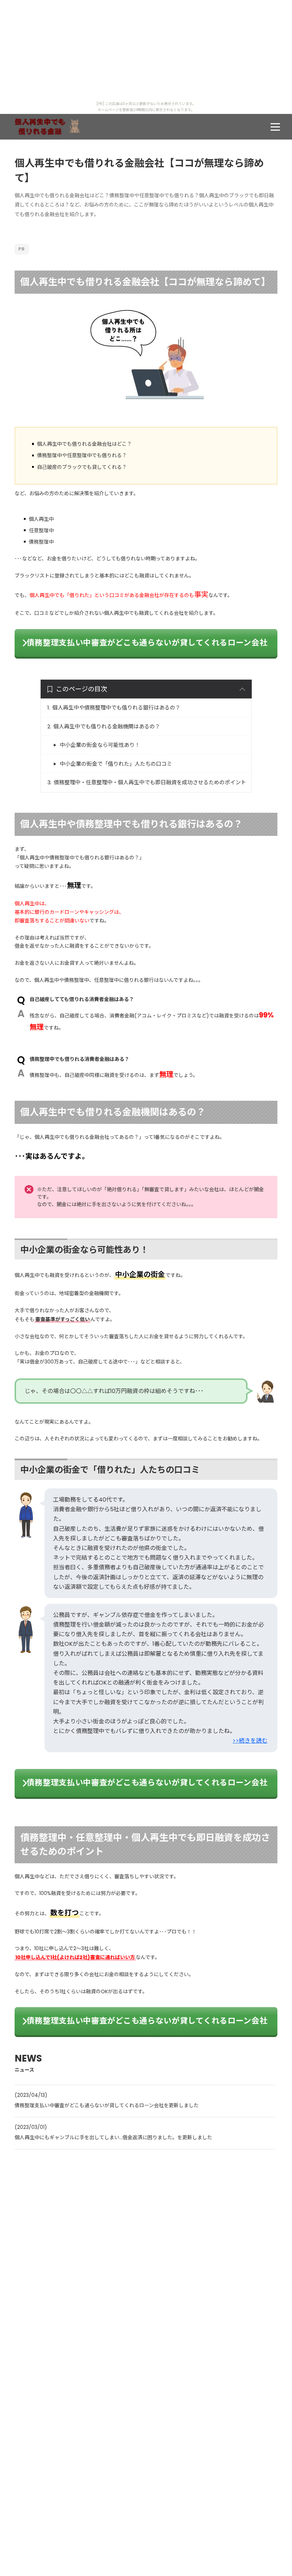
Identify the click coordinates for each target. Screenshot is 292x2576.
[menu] (275, 127)
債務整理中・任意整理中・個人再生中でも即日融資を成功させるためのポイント (150, 782)
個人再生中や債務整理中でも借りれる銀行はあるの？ (116, 708)
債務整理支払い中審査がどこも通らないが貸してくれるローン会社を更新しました (107, 2105)
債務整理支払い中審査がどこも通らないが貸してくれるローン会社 (147, 643)
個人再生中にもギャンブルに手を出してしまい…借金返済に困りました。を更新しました (113, 2137)
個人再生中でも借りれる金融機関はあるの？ (107, 726)
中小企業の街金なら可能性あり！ (100, 745)
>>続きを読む (250, 1741)
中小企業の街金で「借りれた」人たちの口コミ (116, 764)
